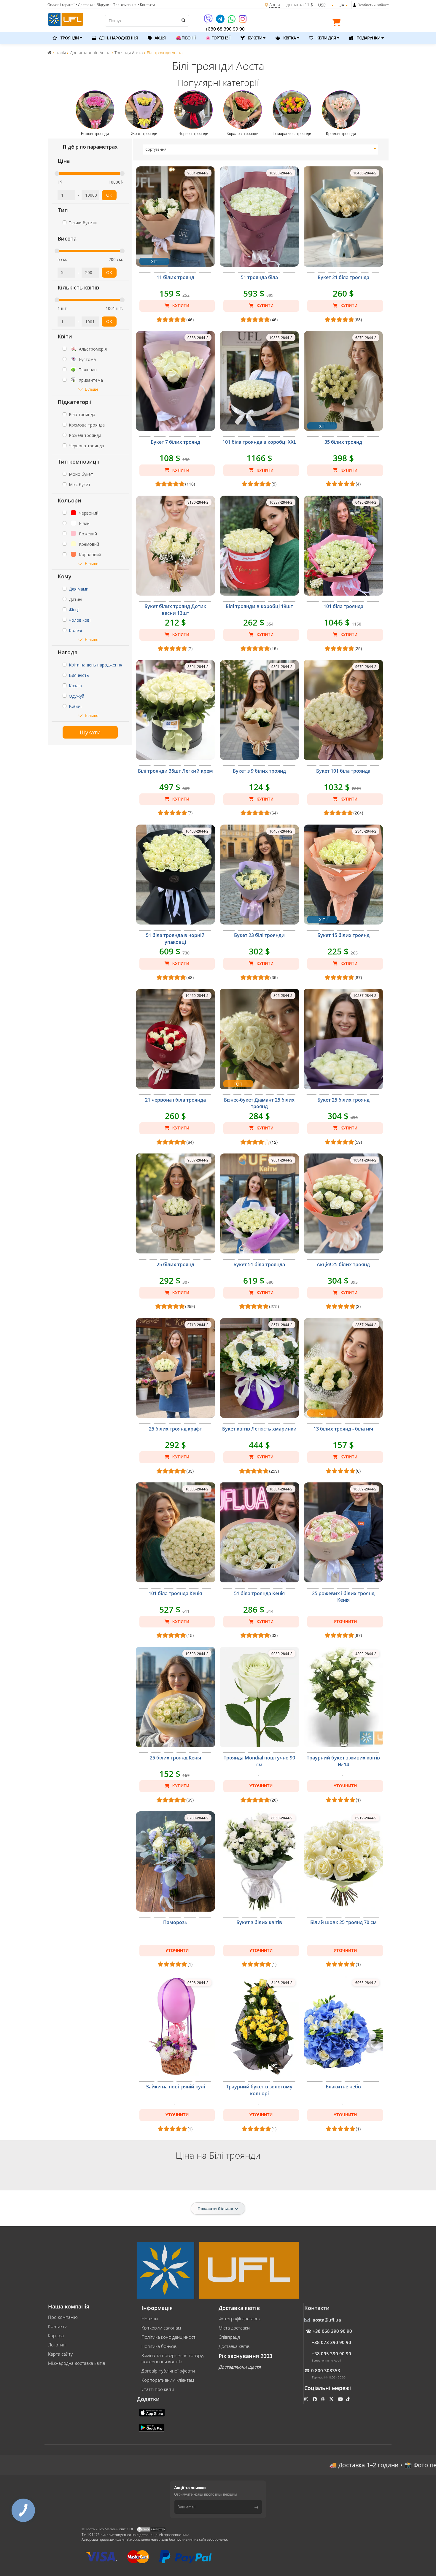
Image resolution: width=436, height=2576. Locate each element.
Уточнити (345, 1622)
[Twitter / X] (332, 2399)
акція (160, 38)
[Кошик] (338, 23)
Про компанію (63, 2317)
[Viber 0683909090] (209, 21)
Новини (150, 2319)
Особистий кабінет (373, 5)
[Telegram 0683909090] (221, 21)
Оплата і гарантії (61, 5)
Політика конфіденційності (169, 2337)
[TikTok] (349, 2399)
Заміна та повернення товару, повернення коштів (173, 2358)
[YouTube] (341, 2399)
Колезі (75, 630)
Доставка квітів (234, 2346)
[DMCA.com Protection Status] (151, 2529)
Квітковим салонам (161, 2328)
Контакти (58, 2326)
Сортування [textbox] (156, 149)
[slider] (57, 174)
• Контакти (146, 5)
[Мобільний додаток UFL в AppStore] (152, 2412)
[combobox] (261, 149)
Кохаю (75, 686)
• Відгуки (102, 5)
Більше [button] (92, 389)
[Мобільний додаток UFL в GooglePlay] (152, 2427)
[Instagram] (243, 21)
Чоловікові (80, 620)
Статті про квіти (158, 2389)
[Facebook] (315, 2399)
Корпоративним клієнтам (168, 2380)
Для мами (79, 589)
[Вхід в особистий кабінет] (355, 5)
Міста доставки (234, 2328)
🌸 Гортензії (218, 38)
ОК (109, 195)
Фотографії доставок (240, 2319)
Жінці (74, 610)
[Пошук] (183, 20)
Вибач (75, 706)
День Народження (118, 38)
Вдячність (79, 675)
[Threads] (323, 2399)
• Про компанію (123, 5)
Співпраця (229, 2337)
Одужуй (77, 696)
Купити (180, 306)
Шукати (90, 732)
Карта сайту (60, 2354)
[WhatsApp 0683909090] (232, 21)
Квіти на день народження (96, 665)
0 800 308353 (326, 2370)
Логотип (57, 2345)
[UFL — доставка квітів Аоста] (66, 19)
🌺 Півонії (186, 38)
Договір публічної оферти (168, 2371)
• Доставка (84, 5)
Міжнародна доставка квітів (77, 2363)
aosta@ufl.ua (327, 2320)
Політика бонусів (159, 2346)
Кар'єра (56, 2335)
